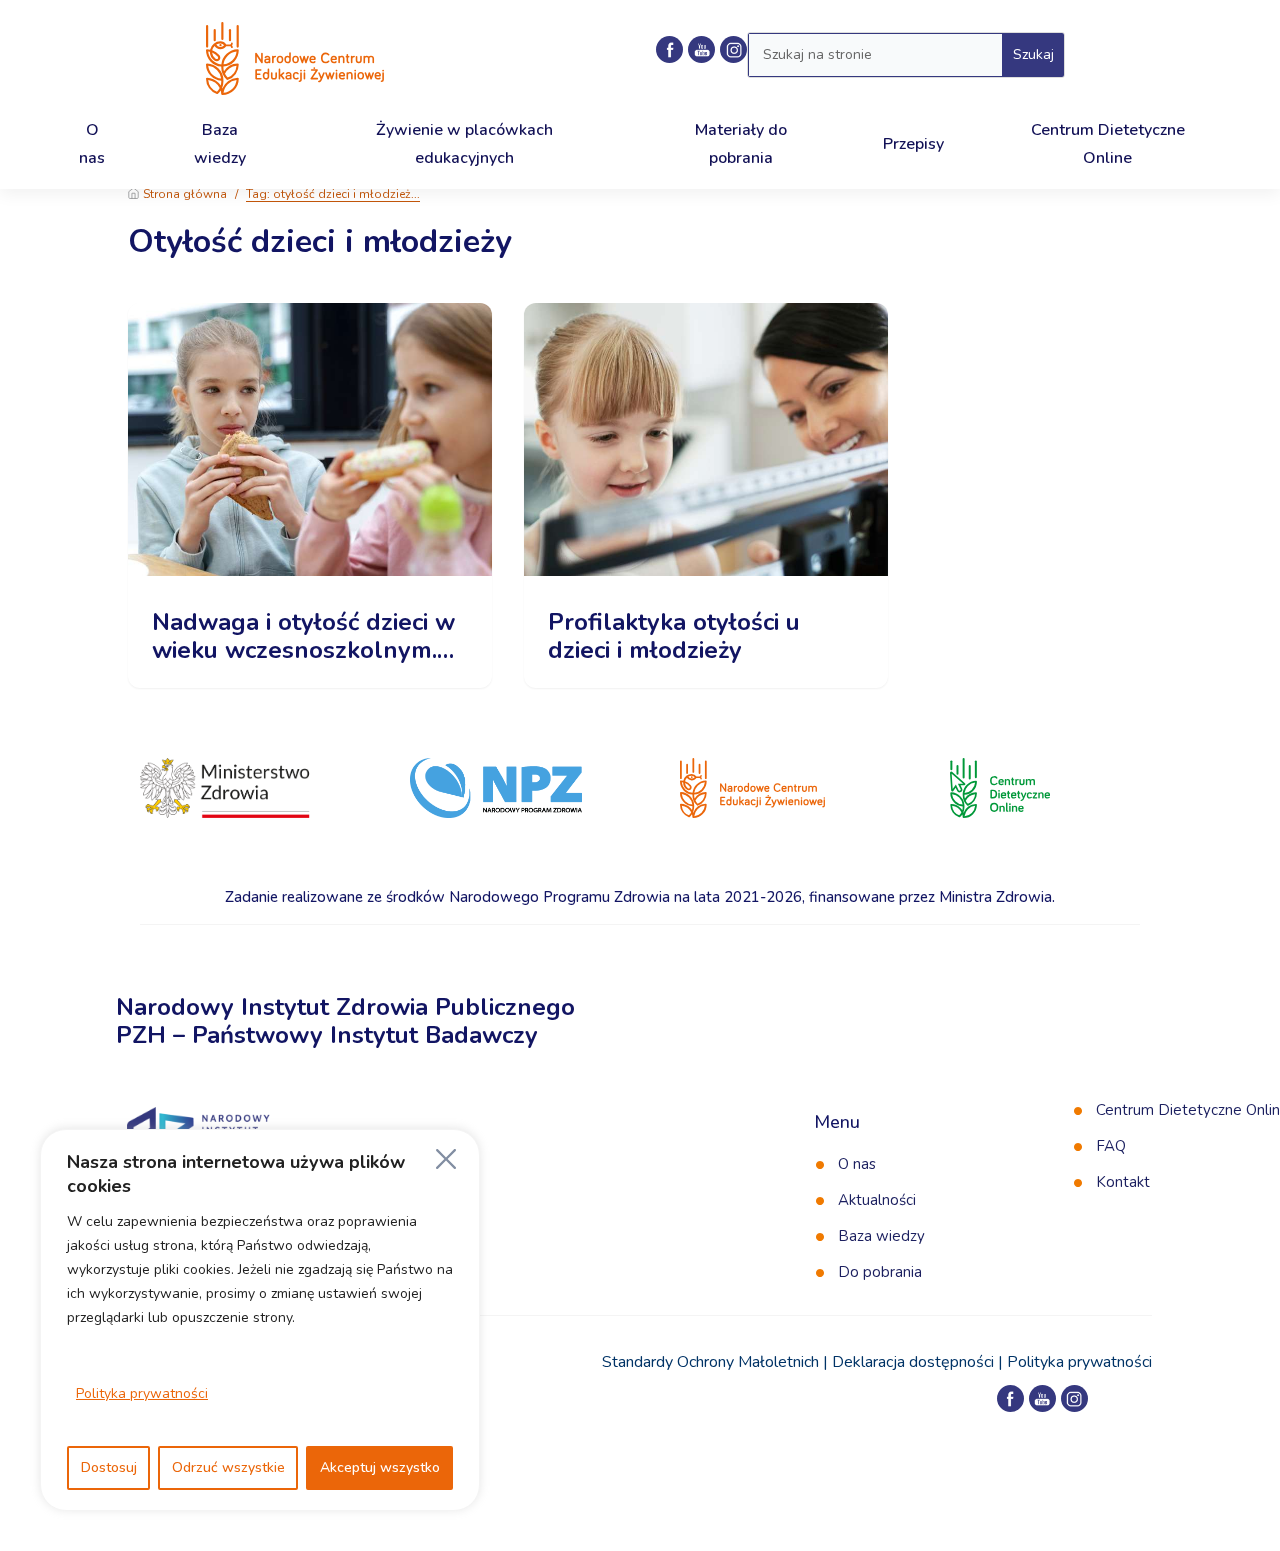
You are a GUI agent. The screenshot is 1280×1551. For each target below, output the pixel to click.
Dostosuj (109, 1467)
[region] (260, 1320)
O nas (857, 1164)
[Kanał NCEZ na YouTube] (701, 49)
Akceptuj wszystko (380, 1467)
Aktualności (877, 1200)
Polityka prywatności (142, 1393)
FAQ (1111, 1146)
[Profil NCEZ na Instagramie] (1074, 1398)
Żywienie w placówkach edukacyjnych (464, 143)
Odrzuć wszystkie (228, 1467)
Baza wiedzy (881, 1236)
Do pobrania (880, 1272)
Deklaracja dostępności (913, 1362)
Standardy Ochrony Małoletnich (710, 1362)
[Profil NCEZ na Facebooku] (669, 49)
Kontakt (1123, 1182)
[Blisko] (446, 1159)
